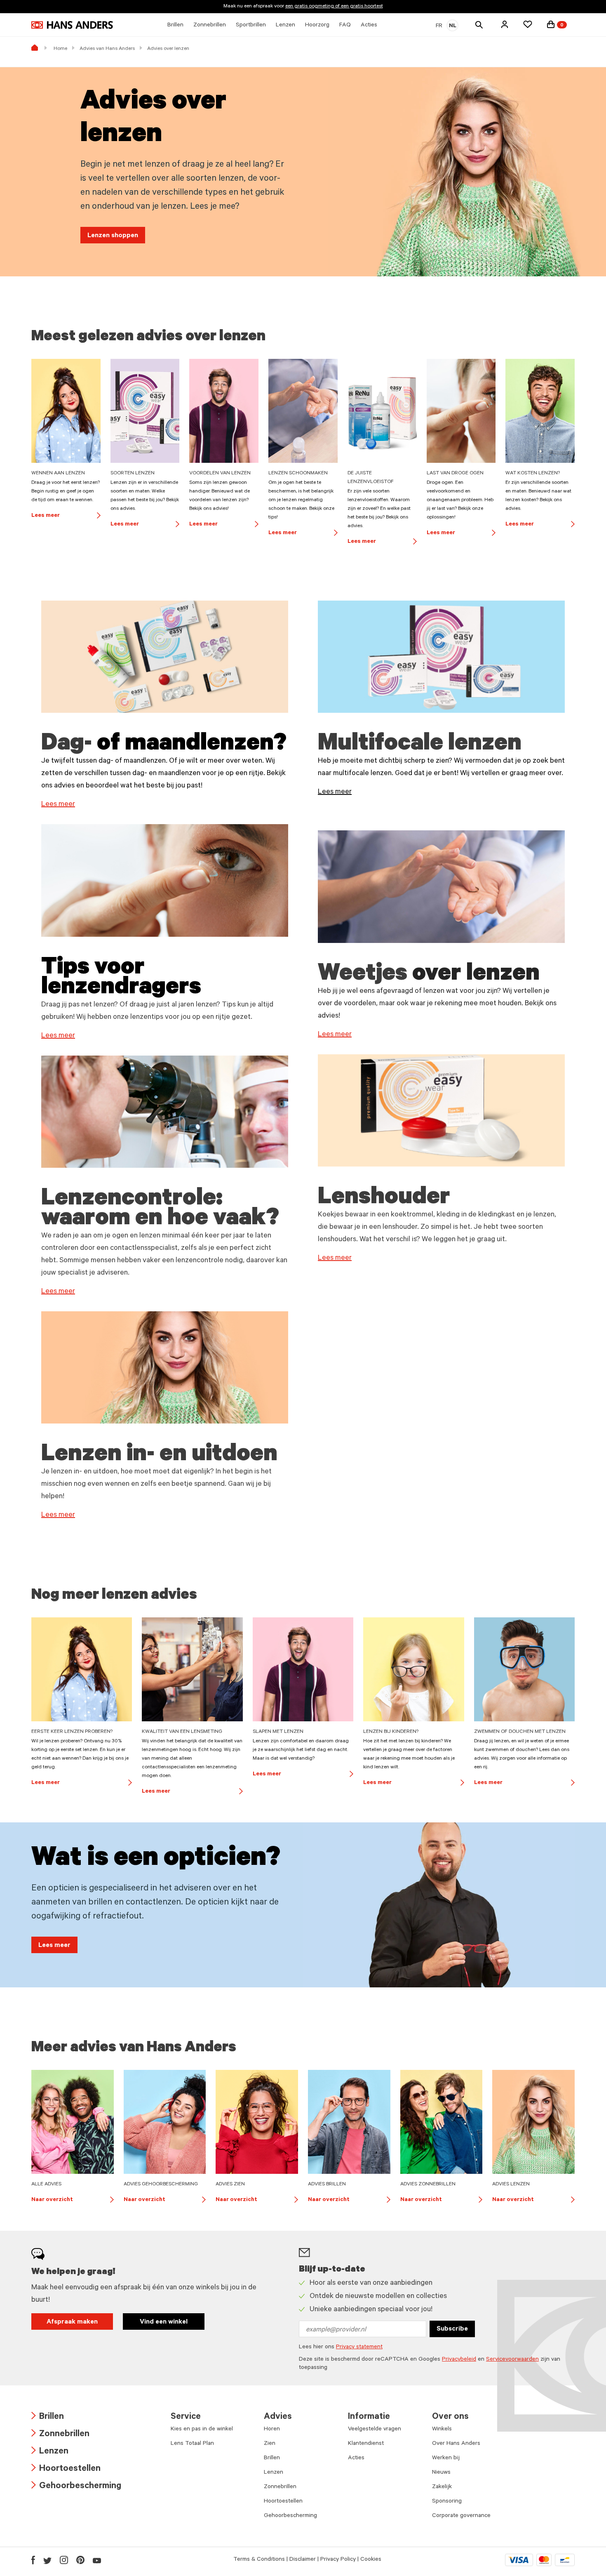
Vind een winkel (164, 2322)
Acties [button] (369, 26)
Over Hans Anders (456, 2444)
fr (439, 26)
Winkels (442, 2430)
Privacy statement (359, 2347)
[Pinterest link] (80, 2560)
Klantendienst (366, 2444)
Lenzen (50, 2452)
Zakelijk (442, 2487)
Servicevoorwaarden (512, 2360)
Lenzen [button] (285, 26)
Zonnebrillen (60, 2435)
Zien (270, 2444)
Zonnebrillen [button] (210, 26)
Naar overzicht (73, 2201)
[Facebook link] (33, 2560)
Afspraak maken (72, 2322)
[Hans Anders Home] (72, 25)
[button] (505, 24)
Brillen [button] (175, 26)
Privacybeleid (459, 2360)
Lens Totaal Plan (192, 2444)
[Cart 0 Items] (551, 24)
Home (60, 49)
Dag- (69, 745)
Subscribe (452, 2329)
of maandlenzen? (192, 745)
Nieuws (441, 2473)
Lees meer (66, 516)
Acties (356, 2458)
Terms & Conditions (259, 2560)
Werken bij (446, 2458)
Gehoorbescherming (76, 2487)
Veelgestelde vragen (375, 2430)
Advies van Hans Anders (107, 49)
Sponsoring (447, 2502)
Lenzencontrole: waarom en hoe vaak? (160, 1210)
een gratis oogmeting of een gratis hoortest (334, 7)
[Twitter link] (47, 2560)
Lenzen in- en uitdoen (159, 1456)
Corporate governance (461, 2516)
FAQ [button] (345, 26)
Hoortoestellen (66, 2469)
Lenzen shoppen (113, 236)
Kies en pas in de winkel (202, 2430)
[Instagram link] (64, 2560)
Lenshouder (384, 1199)
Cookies (371, 2560)
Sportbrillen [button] (251, 26)
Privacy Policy (338, 2560)
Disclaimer (303, 2560)
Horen (272, 2430)
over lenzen (476, 976)
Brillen (48, 2417)
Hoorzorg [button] (317, 26)
